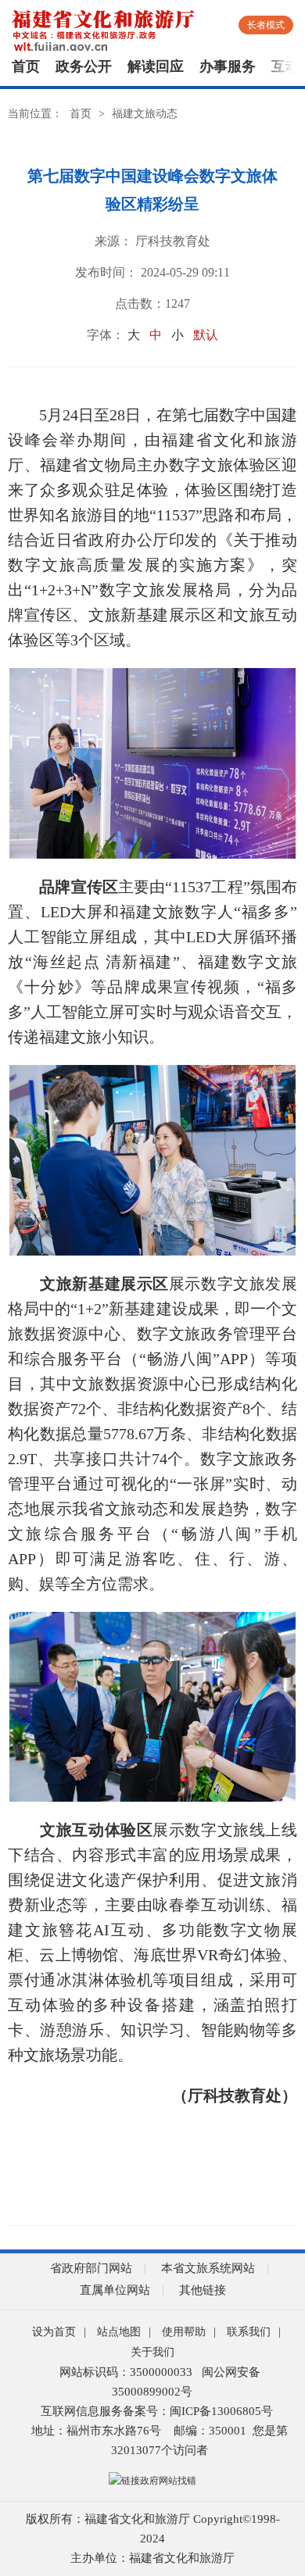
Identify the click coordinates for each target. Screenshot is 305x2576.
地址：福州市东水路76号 (96, 2431)
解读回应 (156, 66)
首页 (26, 66)
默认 (206, 335)
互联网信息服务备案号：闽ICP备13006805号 (157, 2411)
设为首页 (54, 2332)
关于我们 (152, 2352)
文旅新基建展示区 (104, 1284)
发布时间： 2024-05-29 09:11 (152, 272)
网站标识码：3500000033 (126, 2372)
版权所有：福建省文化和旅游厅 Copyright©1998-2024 (153, 2529)
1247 (178, 304)
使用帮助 (184, 2332)
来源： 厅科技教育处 (152, 241)
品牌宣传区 (79, 887)
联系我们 (249, 2332)
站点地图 (119, 2332)
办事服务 (228, 66)
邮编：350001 (210, 2431)
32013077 (136, 2450)
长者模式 (266, 25)
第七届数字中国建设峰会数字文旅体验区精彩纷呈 (152, 190)
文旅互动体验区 (96, 1830)
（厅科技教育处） (235, 2095)
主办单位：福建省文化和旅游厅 (152, 2558)
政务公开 (84, 66)
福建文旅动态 (145, 114)
